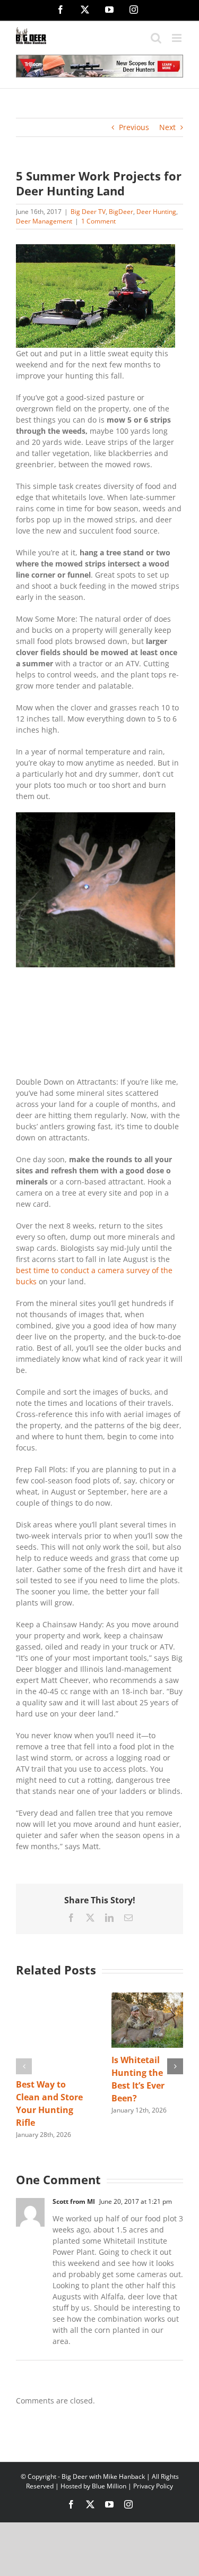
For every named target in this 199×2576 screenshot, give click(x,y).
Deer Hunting (156, 212)
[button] (24, 2066)
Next (167, 127)
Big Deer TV (88, 212)
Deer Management (44, 221)
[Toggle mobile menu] (178, 38)
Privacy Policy (153, 2486)
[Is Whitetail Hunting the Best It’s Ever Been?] (148, 1998)
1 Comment (98, 221)
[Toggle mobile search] (156, 38)
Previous (134, 127)
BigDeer (121, 212)
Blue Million (109, 2486)
